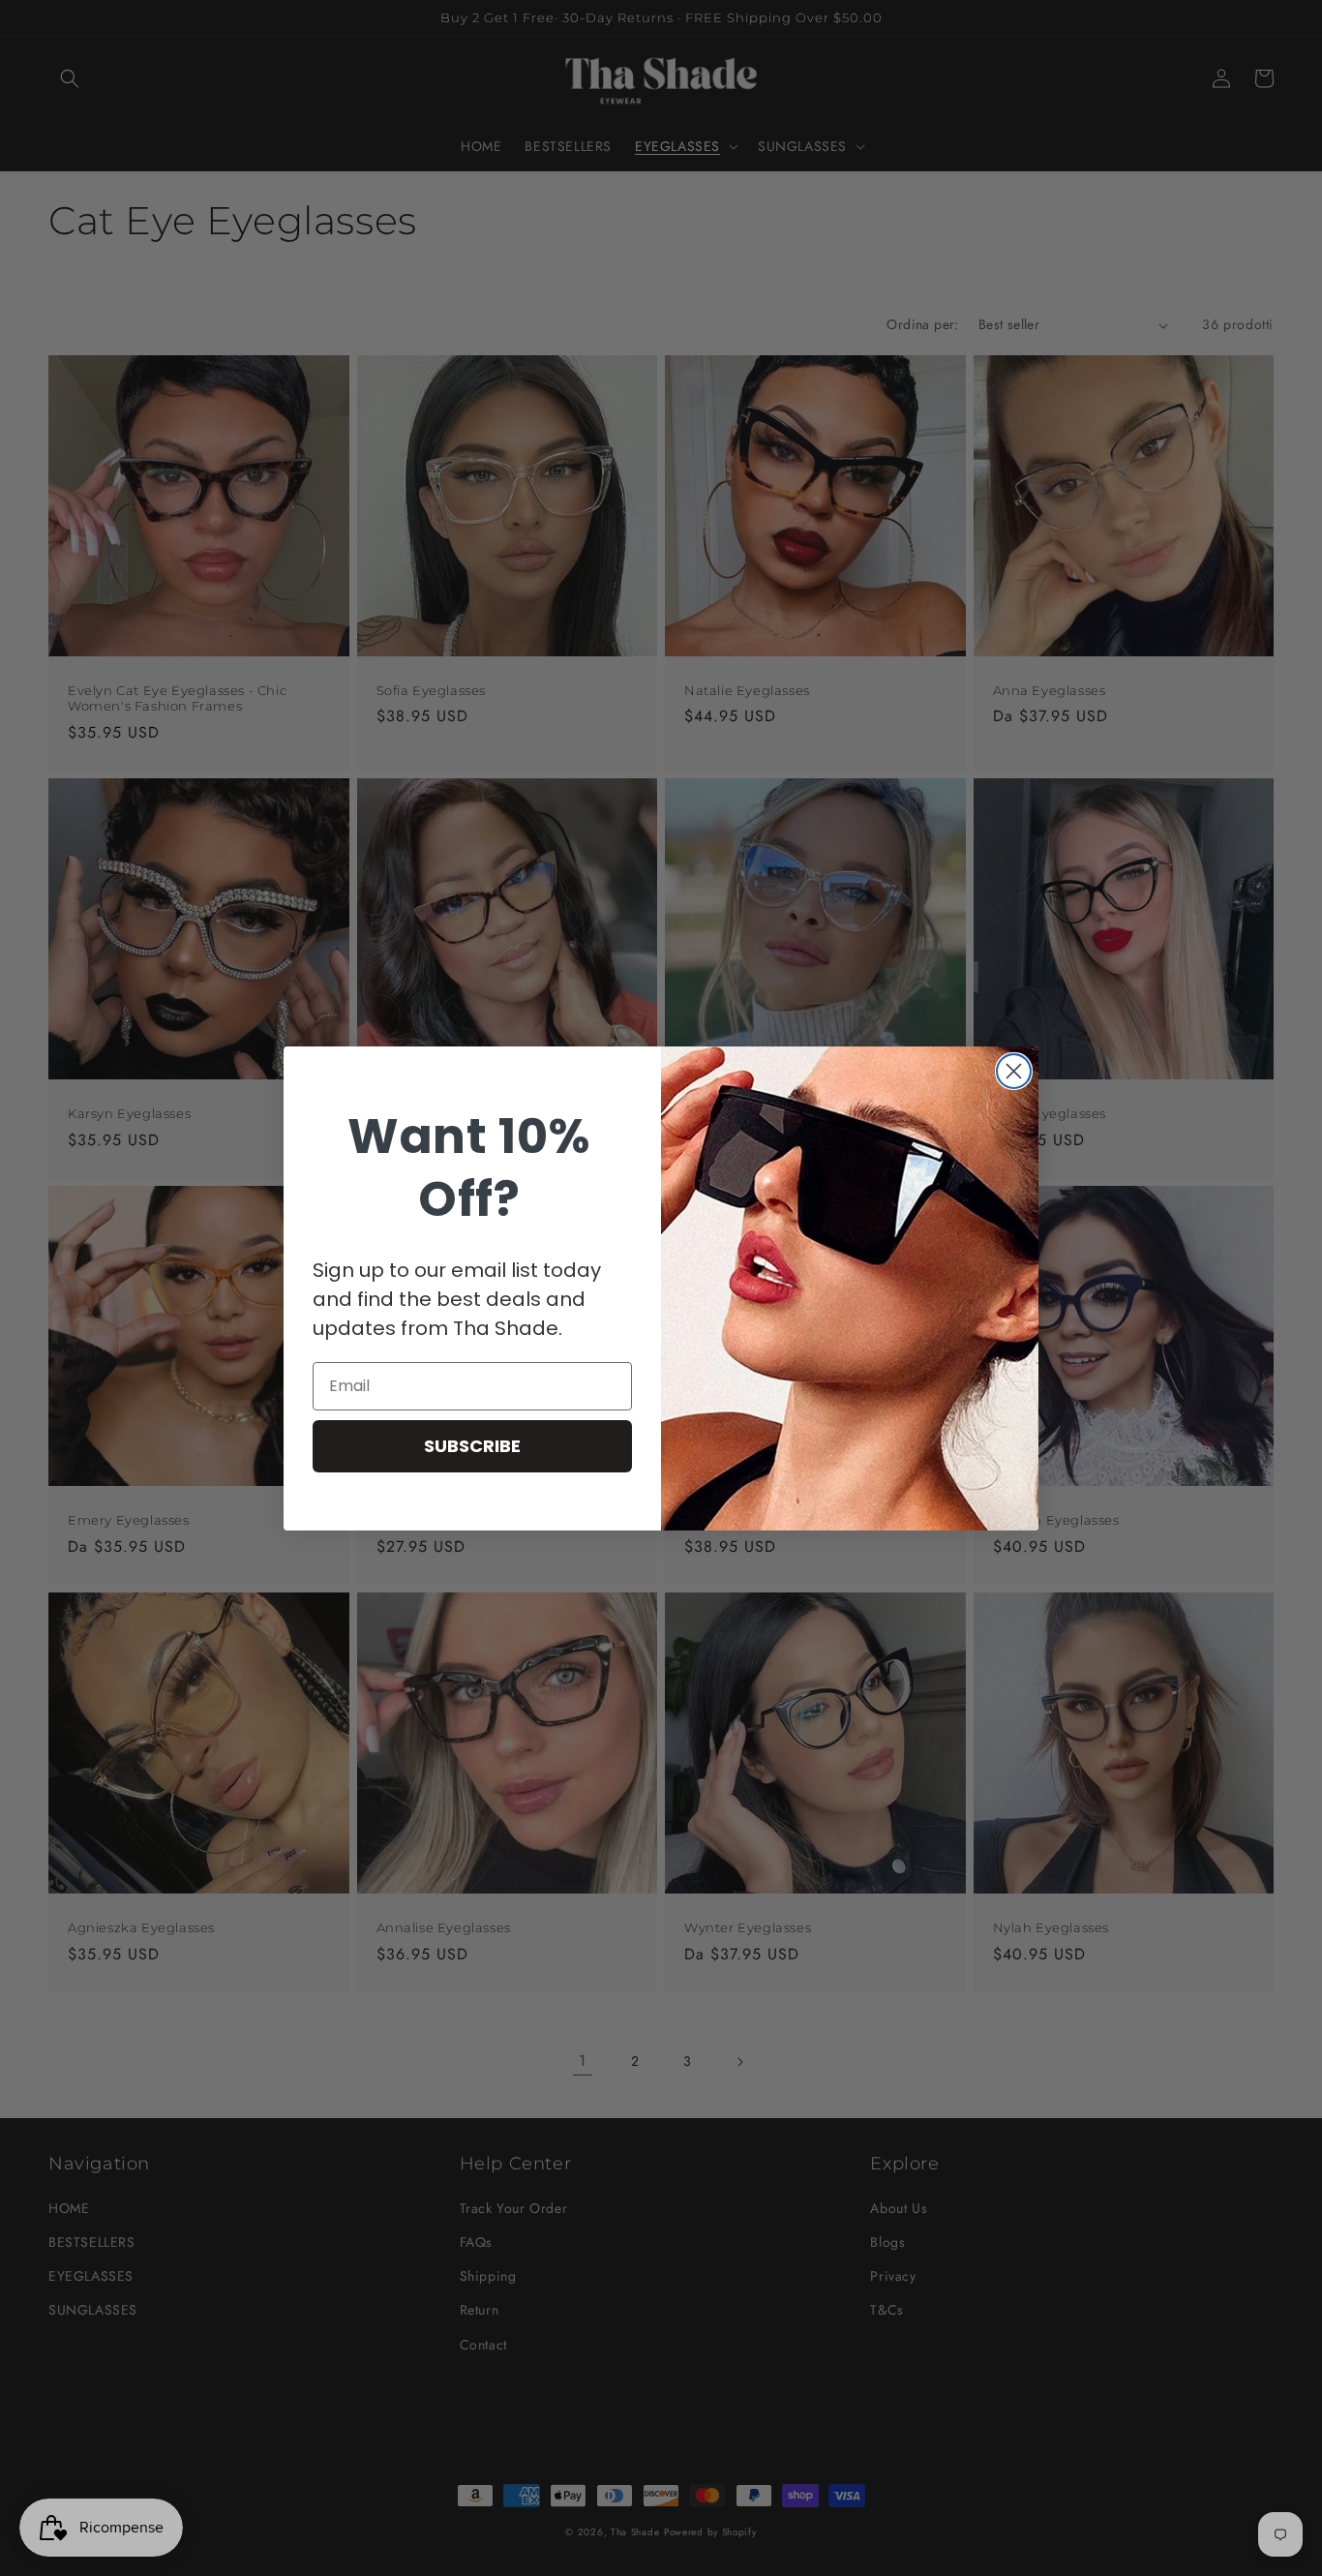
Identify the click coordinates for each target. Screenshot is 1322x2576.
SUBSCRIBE (472, 1446)
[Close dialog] (1014, 1071)
